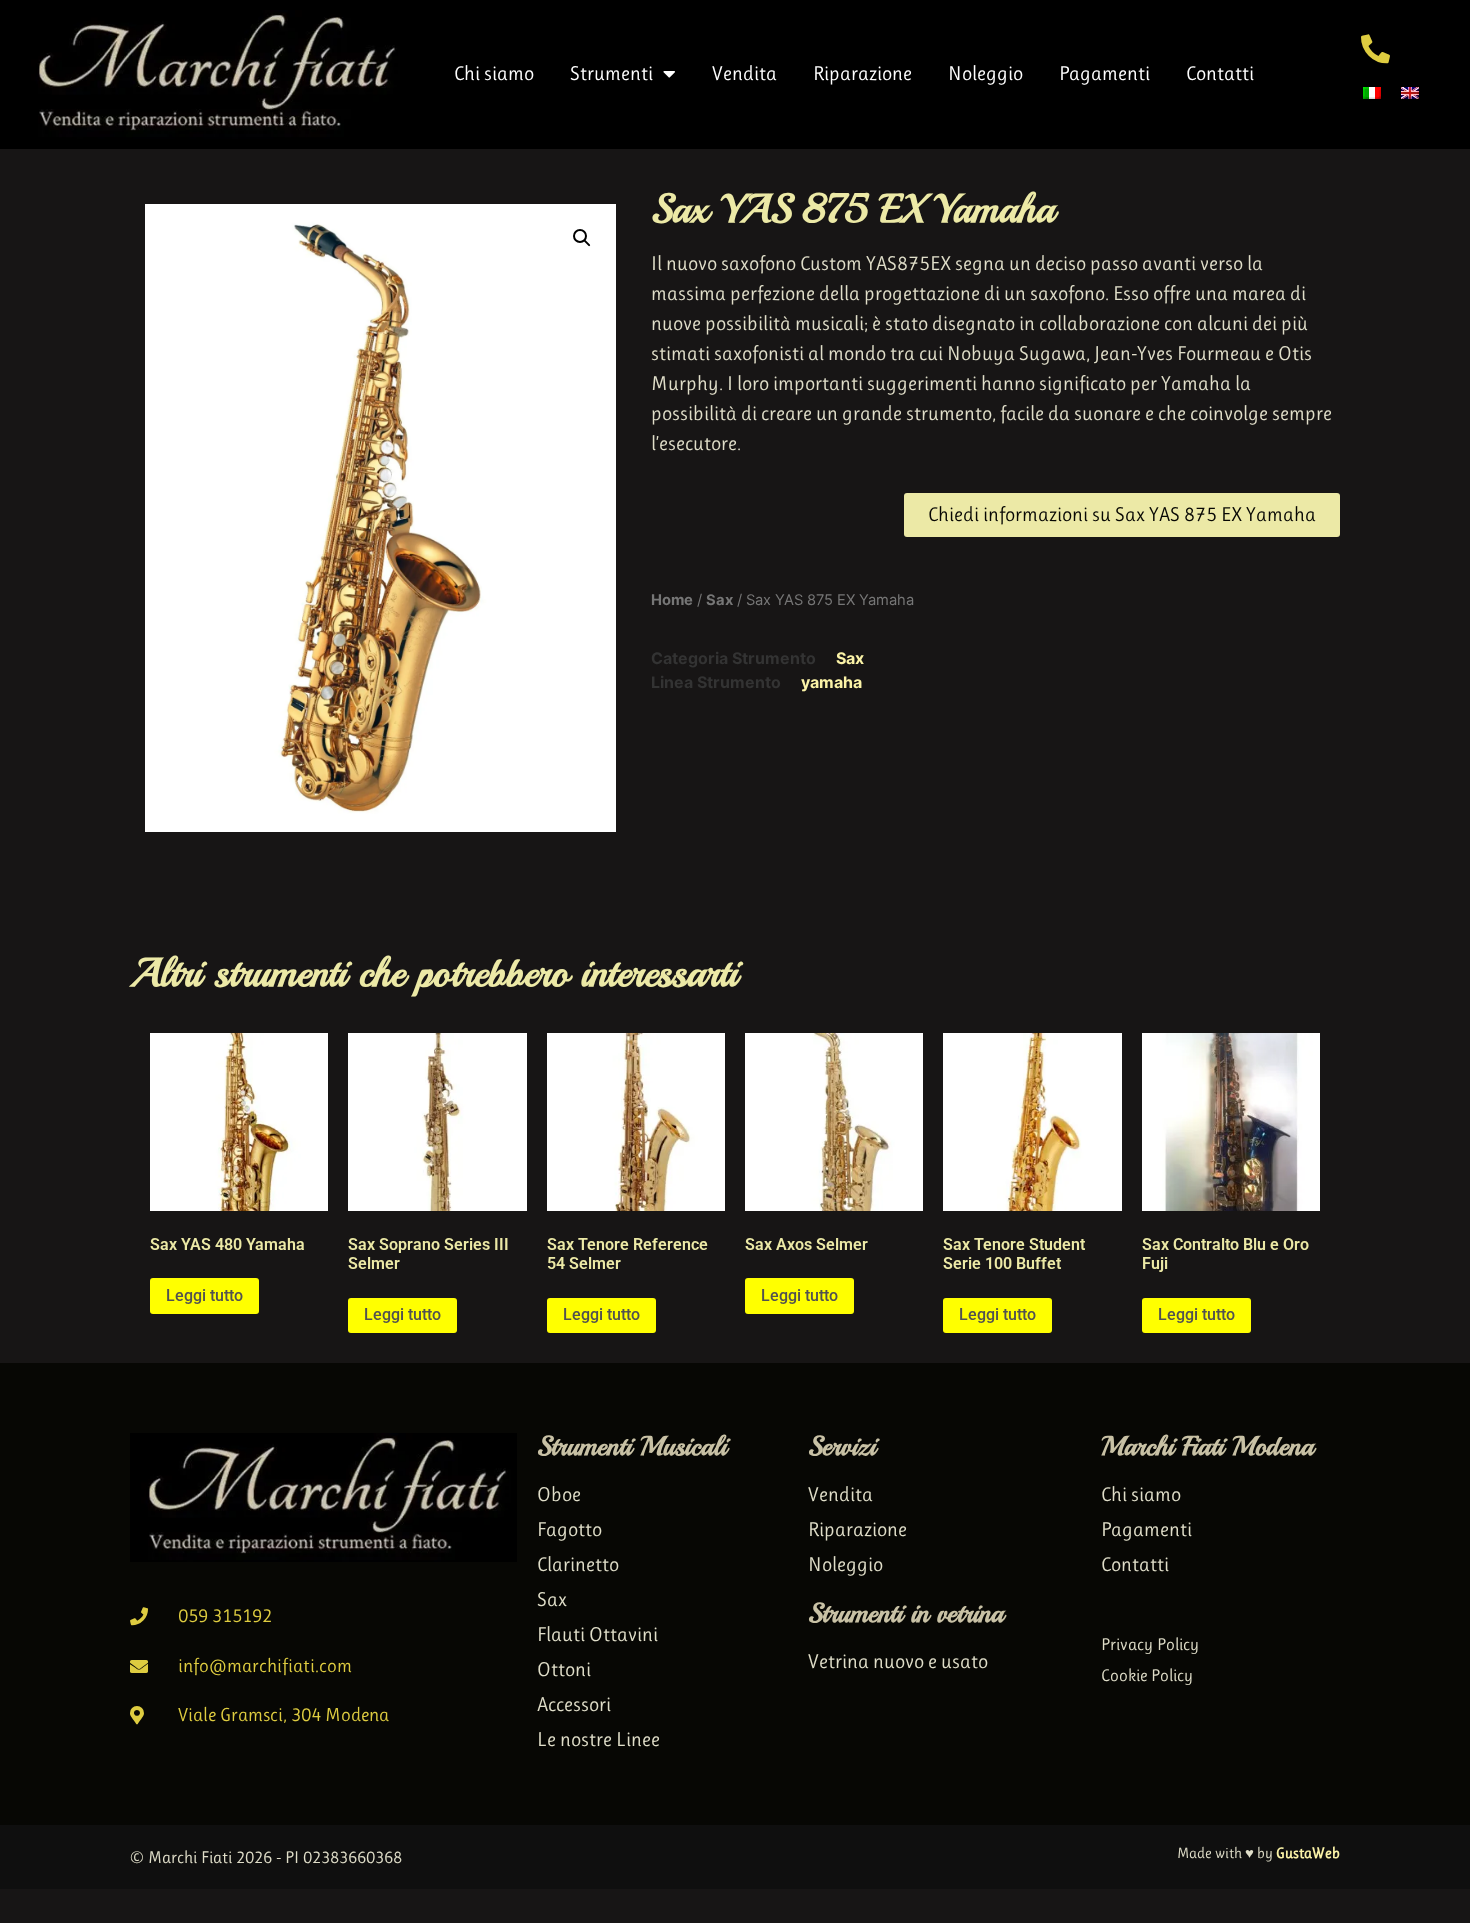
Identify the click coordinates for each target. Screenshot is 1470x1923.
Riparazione (862, 73)
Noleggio (985, 73)
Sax (719, 600)
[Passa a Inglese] (1410, 91)
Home (672, 600)
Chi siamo (494, 73)
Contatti (1220, 73)
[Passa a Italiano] (1372, 91)
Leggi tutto (204, 1295)
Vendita (744, 73)
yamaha (831, 682)
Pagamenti (1104, 73)
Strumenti (611, 73)
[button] (582, 238)
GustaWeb (1308, 1853)
